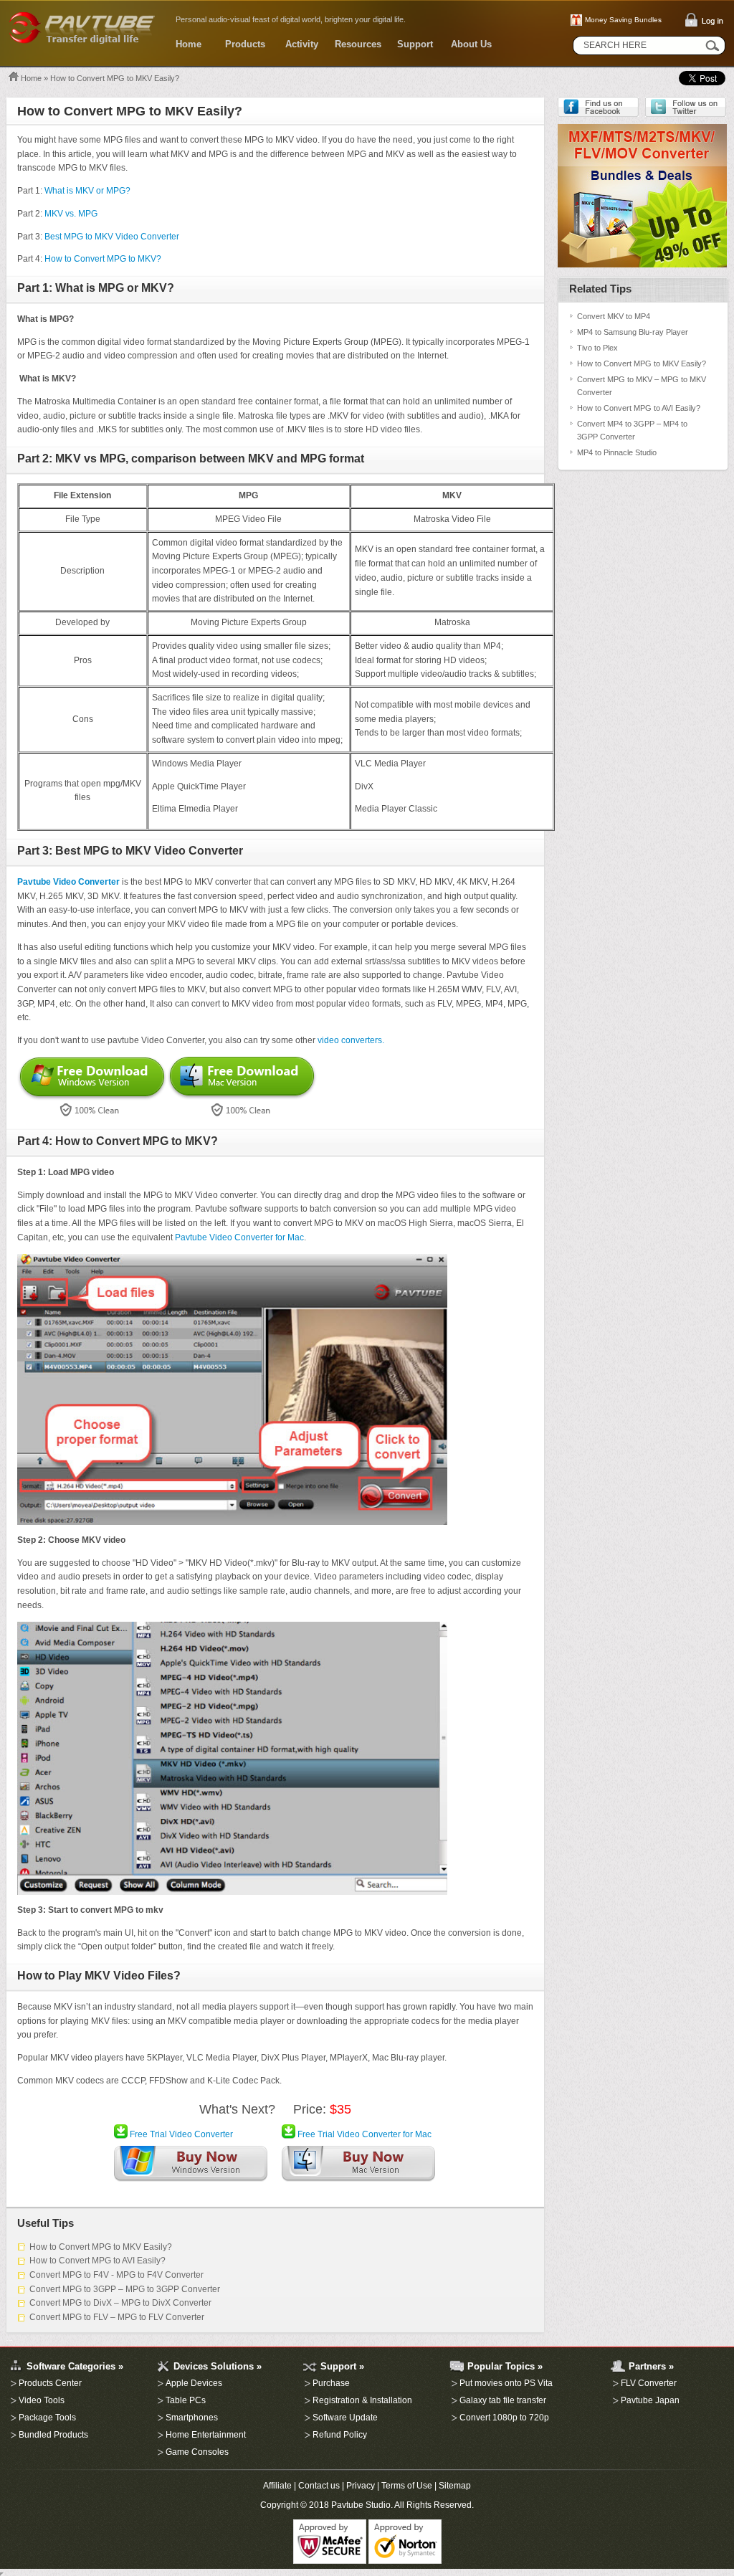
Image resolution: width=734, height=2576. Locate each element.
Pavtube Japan (650, 2400)
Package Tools (47, 2418)
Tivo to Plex (597, 348)
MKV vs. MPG (70, 214)
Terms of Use (407, 2486)
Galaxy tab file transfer (503, 2400)
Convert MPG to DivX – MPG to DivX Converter (120, 2303)
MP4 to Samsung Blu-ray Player (633, 332)
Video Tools (42, 2400)
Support (415, 44)
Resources (358, 44)
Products (245, 44)
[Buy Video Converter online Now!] (191, 2167)
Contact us (319, 2486)
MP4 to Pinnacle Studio (617, 452)
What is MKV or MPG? (87, 191)
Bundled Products (53, 2435)
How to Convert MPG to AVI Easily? (97, 2261)
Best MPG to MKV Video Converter (112, 237)
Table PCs (186, 2400)
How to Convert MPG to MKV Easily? (101, 2247)
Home (189, 44)
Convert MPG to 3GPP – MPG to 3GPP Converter (125, 2289)
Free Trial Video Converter (180, 2134)
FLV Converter (649, 2383)
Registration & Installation (362, 2400)
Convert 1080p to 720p (504, 2418)
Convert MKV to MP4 (614, 316)
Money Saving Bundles (623, 20)
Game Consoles (197, 2452)
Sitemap (455, 2486)
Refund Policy (340, 2435)
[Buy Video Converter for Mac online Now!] (358, 2167)
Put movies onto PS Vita (506, 2383)
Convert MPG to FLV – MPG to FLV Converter (117, 2317)
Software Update (345, 2418)
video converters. (351, 1040)
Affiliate (277, 2486)
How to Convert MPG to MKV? (103, 259)
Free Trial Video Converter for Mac (363, 2134)
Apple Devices (194, 2383)
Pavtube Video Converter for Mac (239, 1237)
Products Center (50, 2383)
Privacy (361, 2486)
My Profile (9, 2340)
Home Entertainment (206, 2435)
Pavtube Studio (361, 2505)
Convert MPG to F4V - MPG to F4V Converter (116, 2275)
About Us (471, 44)
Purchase (331, 2383)
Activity (302, 44)
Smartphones (192, 2418)
